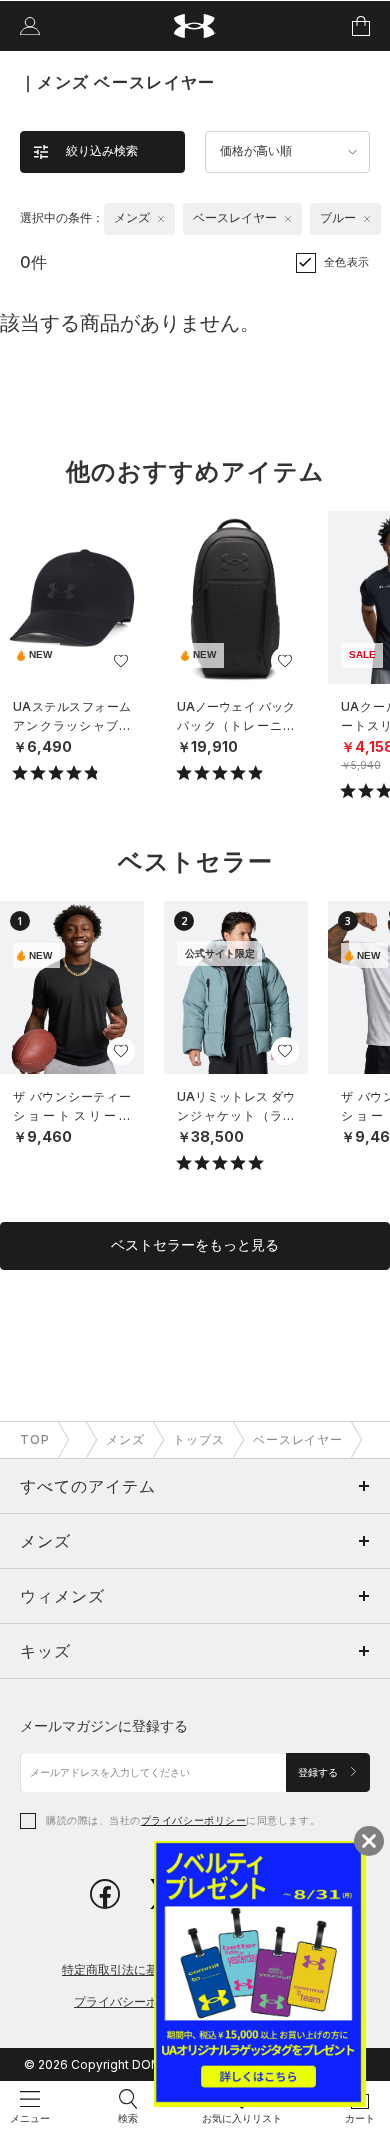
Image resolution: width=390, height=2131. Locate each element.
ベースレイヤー (298, 1439)
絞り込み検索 (102, 151)
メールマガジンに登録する (104, 1725)
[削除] (161, 219)
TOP (35, 1439)
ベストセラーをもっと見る (195, 1245)
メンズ (125, 1439)
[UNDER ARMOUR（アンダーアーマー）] (195, 26)
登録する (319, 1772)
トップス (199, 1439)
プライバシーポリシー (193, 1820)
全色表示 (347, 262)
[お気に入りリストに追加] (121, 661)
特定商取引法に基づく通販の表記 (152, 1969)
